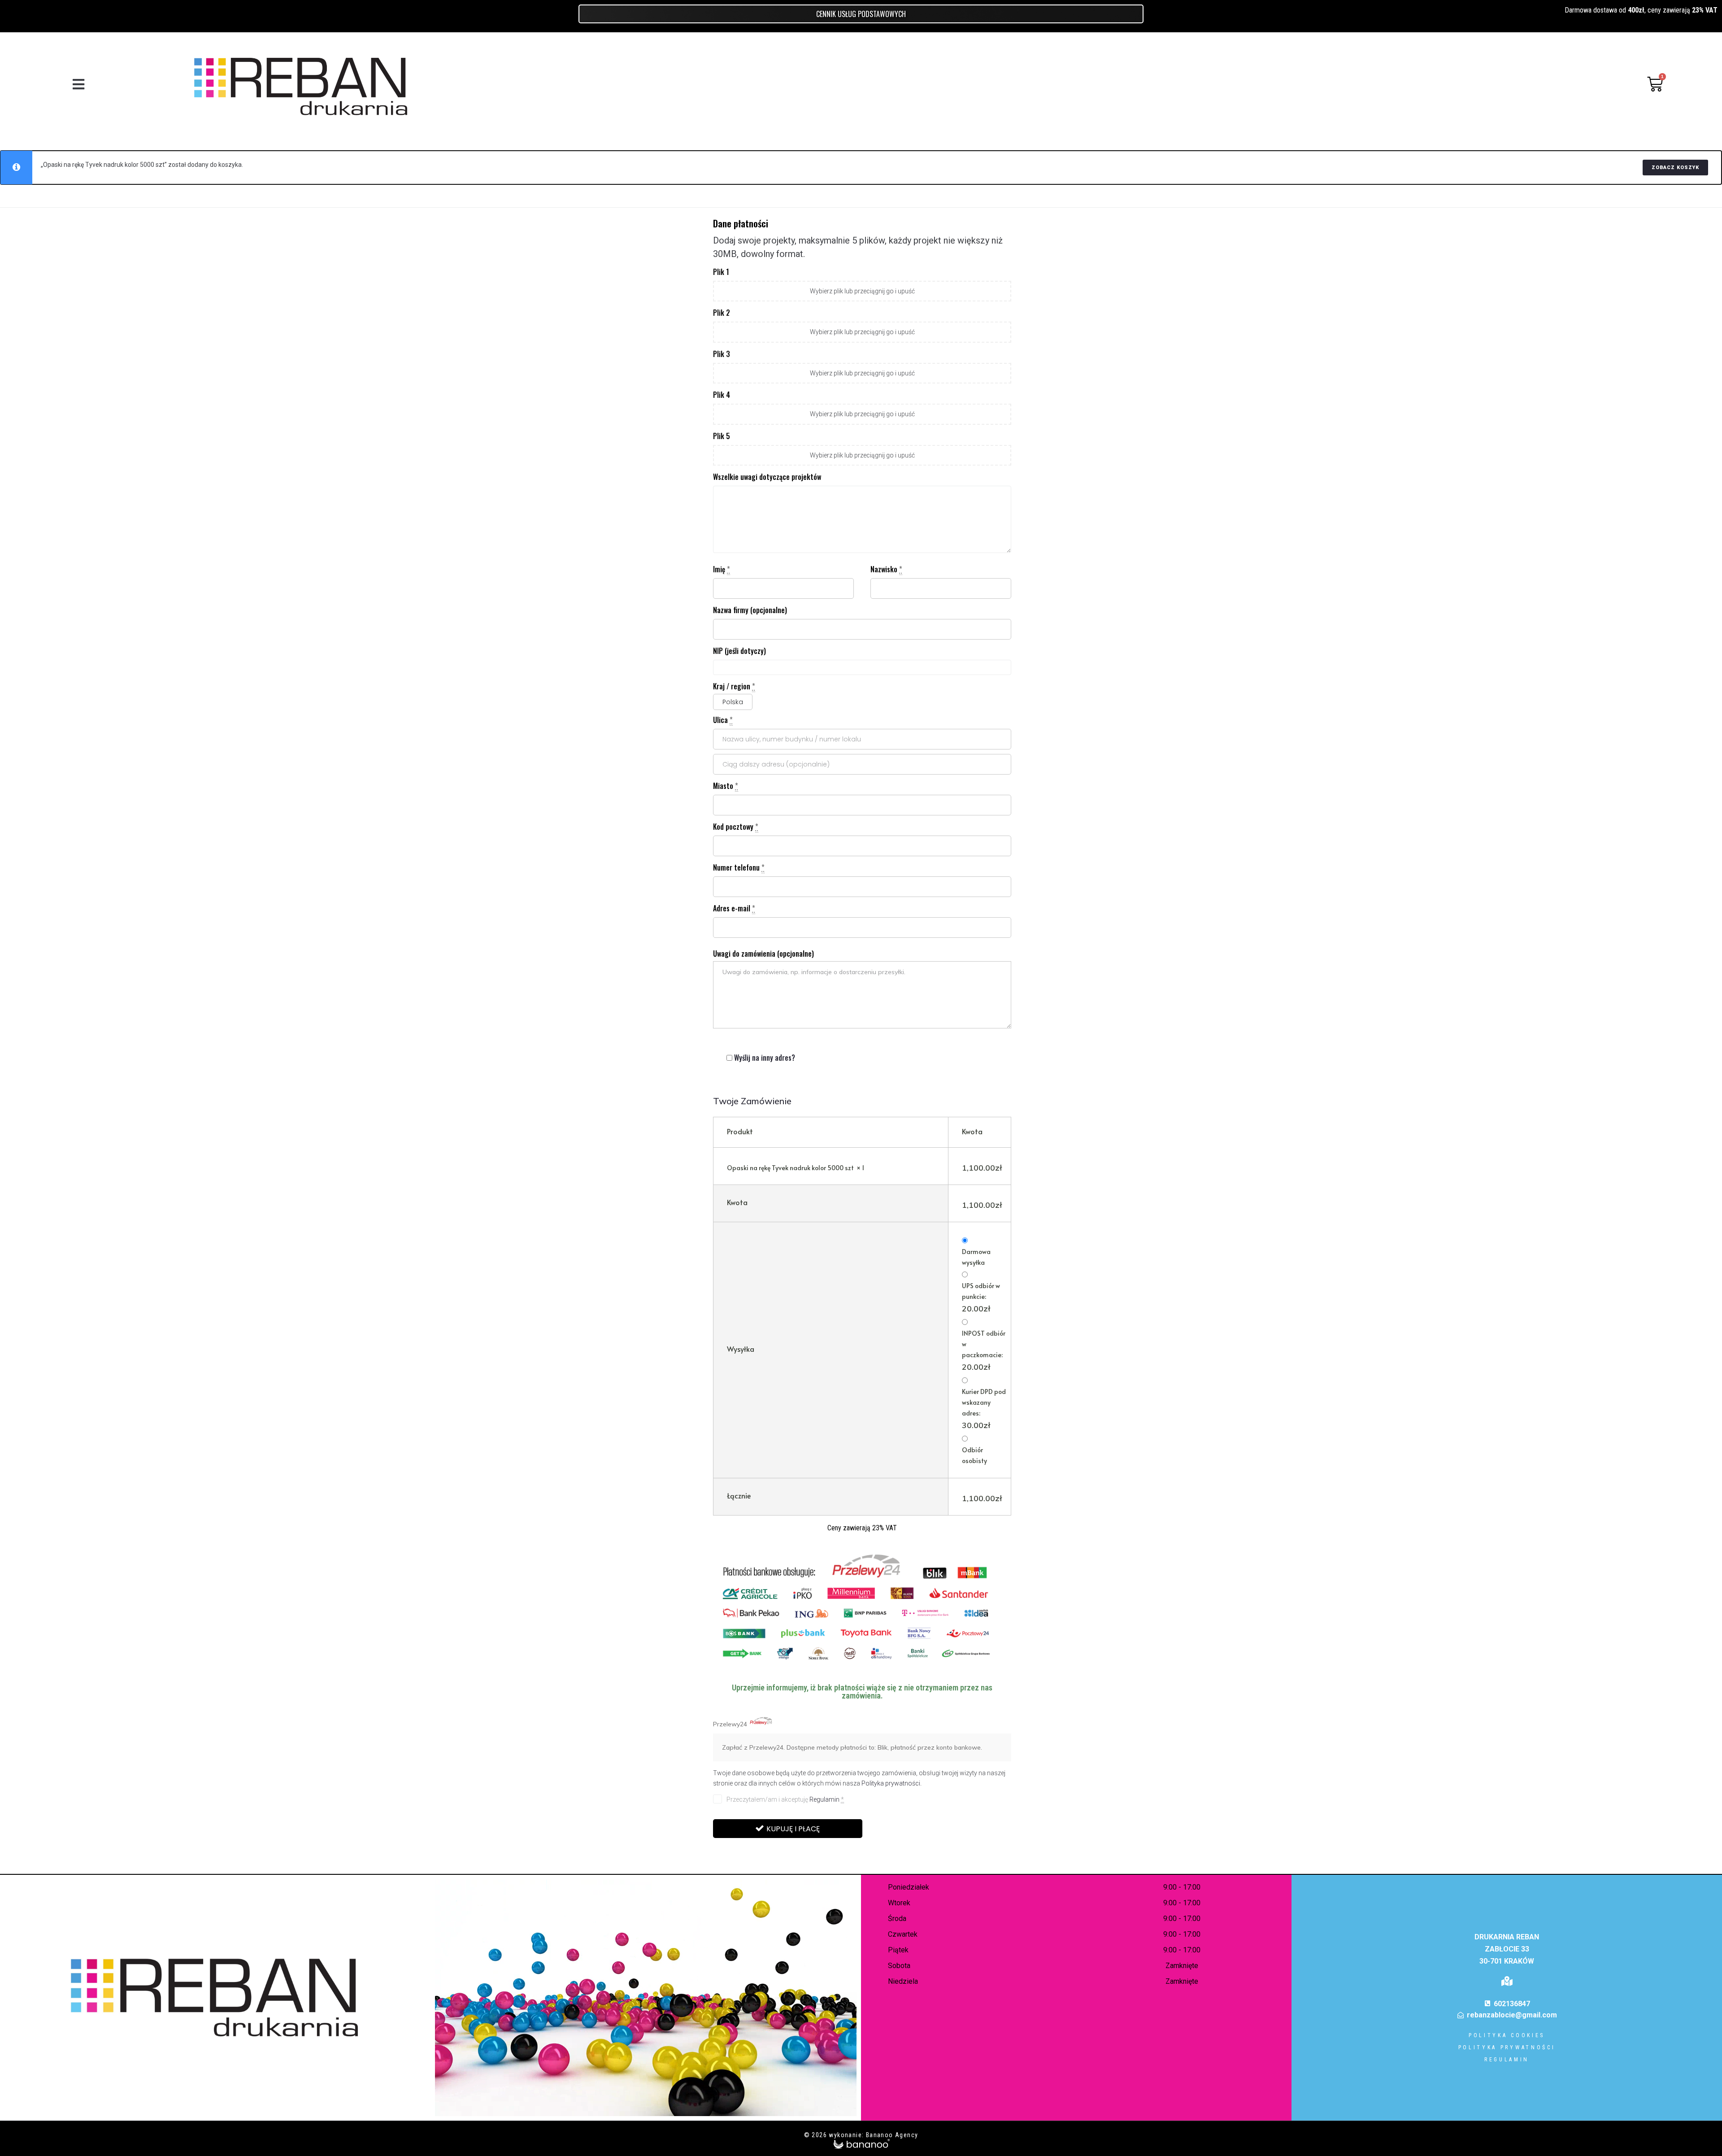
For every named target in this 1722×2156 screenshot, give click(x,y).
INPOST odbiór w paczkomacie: (984, 1350)
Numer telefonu (739, 867)
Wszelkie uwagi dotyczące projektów (767, 477)
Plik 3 (722, 354)
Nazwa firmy (750, 610)
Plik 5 (722, 436)
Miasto (726, 786)
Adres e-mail (734, 908)
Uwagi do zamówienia (763, 954)
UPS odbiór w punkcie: (981, 1298)
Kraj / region (734, 686)
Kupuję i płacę (793, 1829)
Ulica (723, 720)
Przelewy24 (731, 1724)
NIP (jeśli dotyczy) (739, 651)
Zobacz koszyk (1675, 168)
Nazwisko (886, 569)
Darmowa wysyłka (976, 1257)
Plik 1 (721, 272)
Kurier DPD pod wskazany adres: (984, 1409)
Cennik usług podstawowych (861, 14)
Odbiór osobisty (974, 1455)
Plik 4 (722, 395)
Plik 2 (722, 313)
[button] (78, 84)
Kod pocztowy (736, 827)
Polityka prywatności (891, 1783)
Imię (722, 569)
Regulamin (824, 1799)
